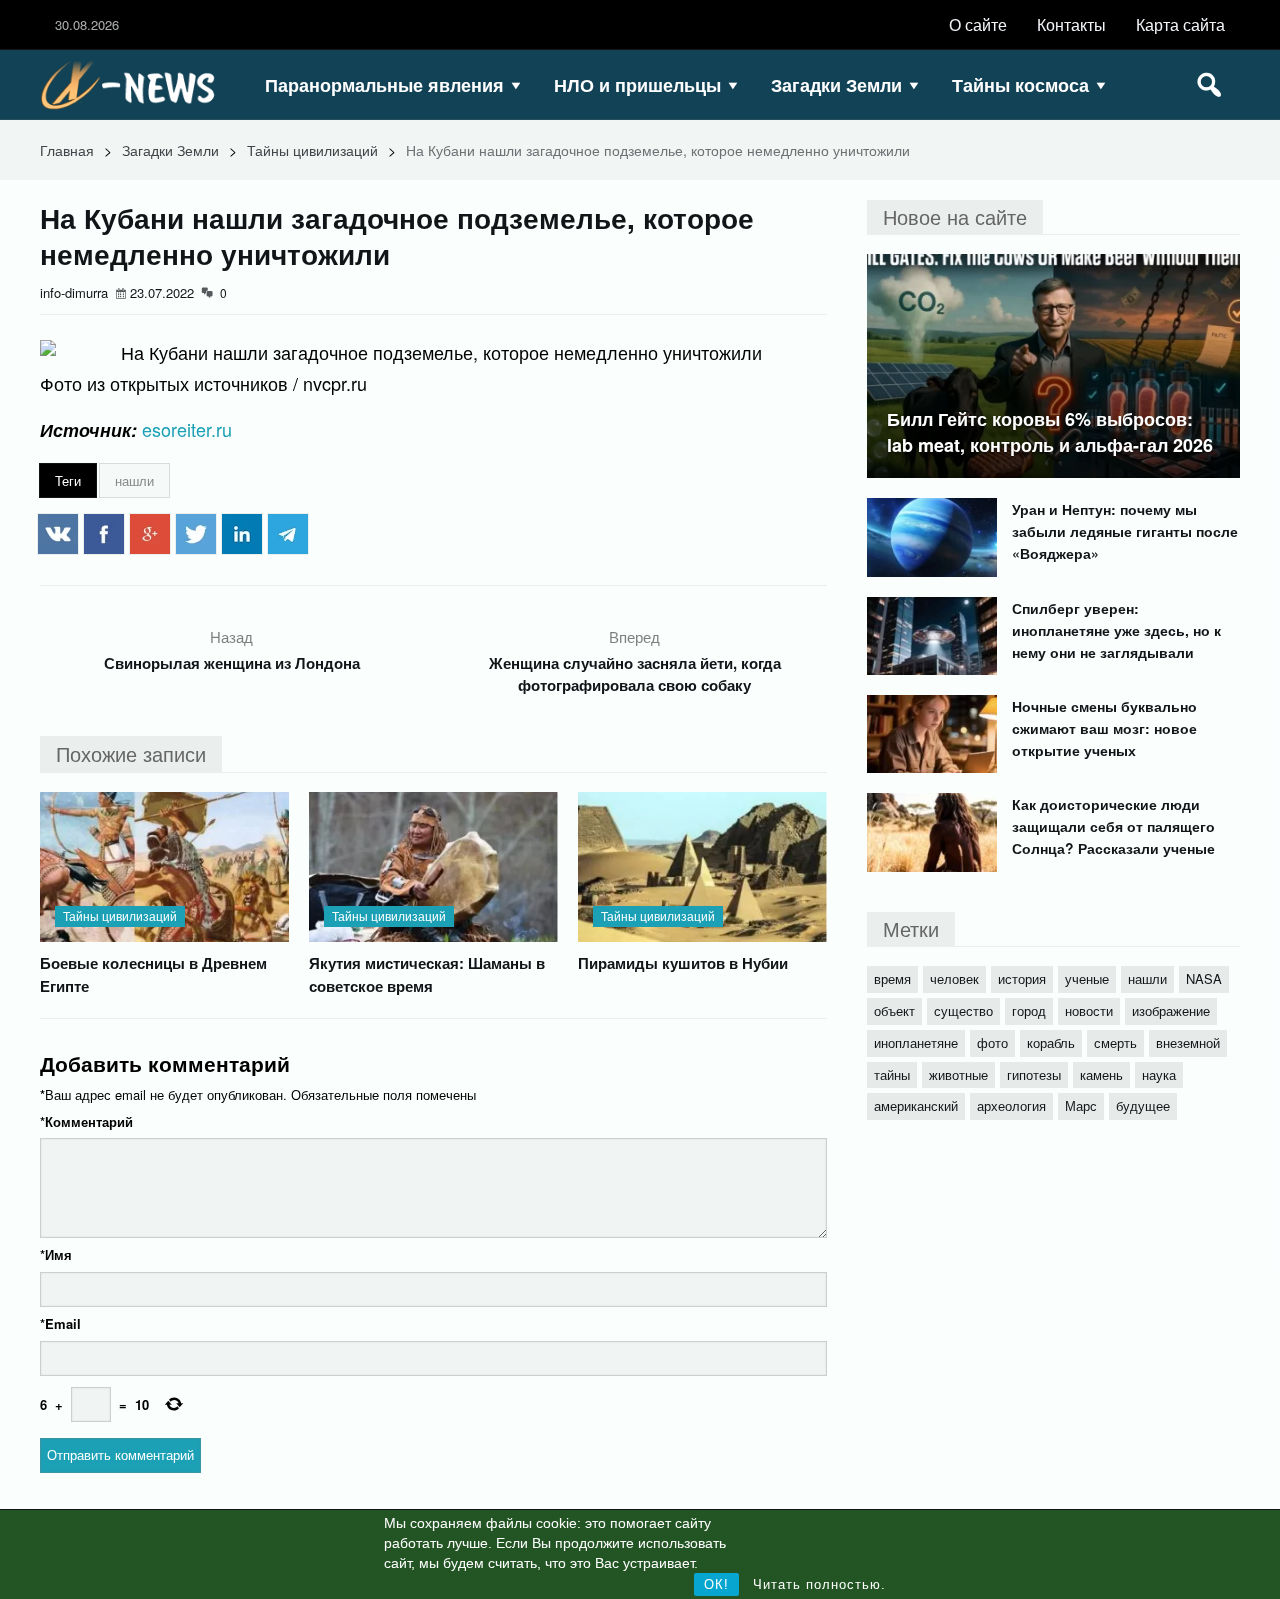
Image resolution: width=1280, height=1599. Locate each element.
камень (1101, 1074)
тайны (892, 1074)
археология (1011, 1105)
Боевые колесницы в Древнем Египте (153, 974)
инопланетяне (916, 1042)
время (892, 978)
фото (992, 1042)
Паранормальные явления (384, 85)
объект (894, 1010)
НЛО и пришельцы (637, 85)
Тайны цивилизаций (312, 150)
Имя (56, 1254)
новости (1089, 1010)
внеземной (1188, 1042)
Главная (67, 150)
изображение (1171, 1010)
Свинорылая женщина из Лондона (232, 663)
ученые (1087, 978)
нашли (134, 480)
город (1029, 1010)
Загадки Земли (836, 85)
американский (916, 1105)
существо (963, 1010)
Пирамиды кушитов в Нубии (683, 963)
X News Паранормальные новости (135, 85)
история (1022, 978)
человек (954, 978)
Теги (68, 480)
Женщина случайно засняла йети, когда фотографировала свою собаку (635, 674)
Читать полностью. (819, 1584)
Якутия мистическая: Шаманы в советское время (427, 974)
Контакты (1071, 24)
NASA (1204, 978)
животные (958, 1074)
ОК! (716, 1584)
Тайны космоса (1020, 85)
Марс (1081, 1105)
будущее (1143, 1105)
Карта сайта (1180, 24)
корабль (1051, 1042)
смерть (1115, 1042)
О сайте (978, 24)
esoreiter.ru (187, 429)
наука (1159, 1074)
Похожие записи (131, 753)
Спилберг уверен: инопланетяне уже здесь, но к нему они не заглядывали (1116, 630)
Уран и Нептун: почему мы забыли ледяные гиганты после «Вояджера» (1125, 531)
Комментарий (86, 1121)
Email (60, 1323)
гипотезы (1034, 1074)
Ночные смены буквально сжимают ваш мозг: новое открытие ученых (1104, 728)
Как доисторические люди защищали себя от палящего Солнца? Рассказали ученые (1113, 826)
